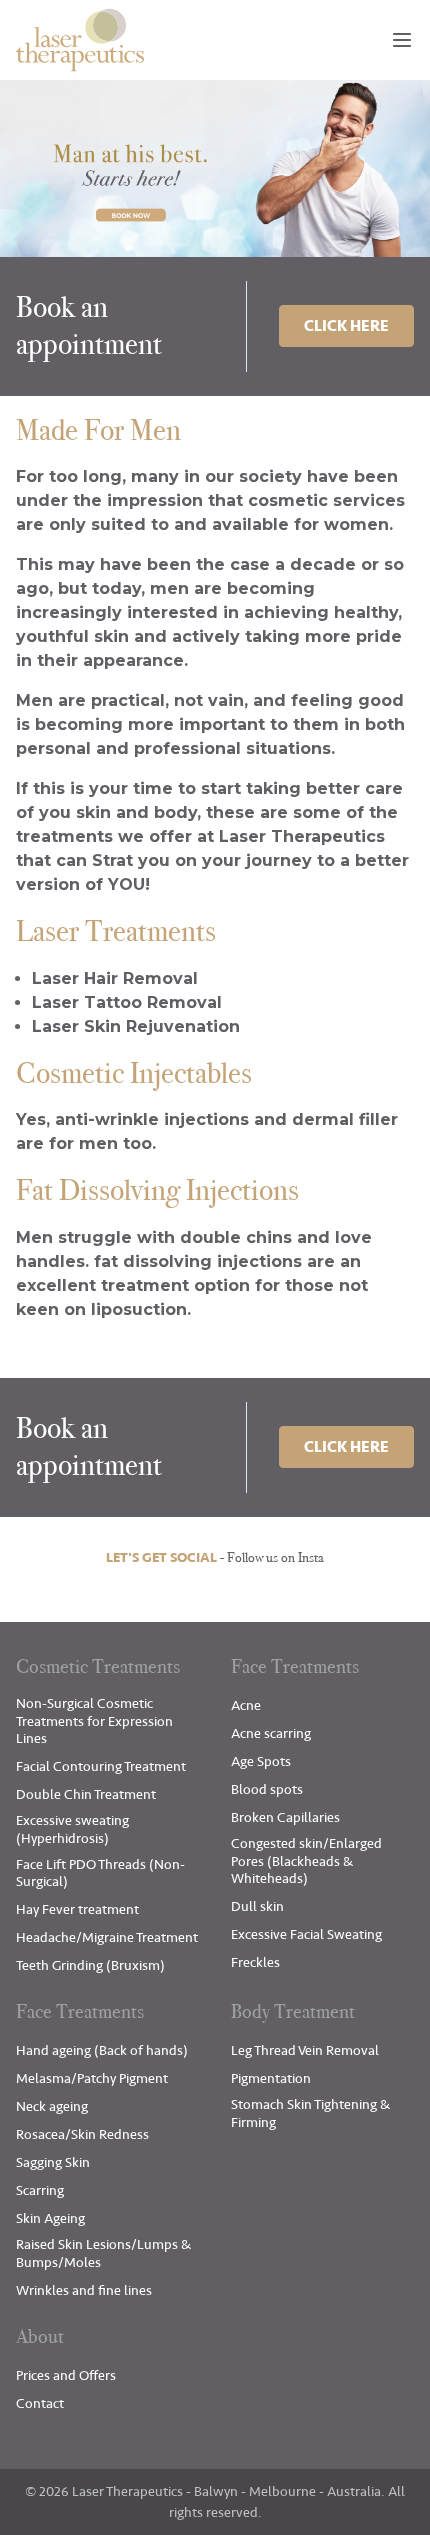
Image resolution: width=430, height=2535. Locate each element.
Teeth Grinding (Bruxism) (90, 1965)
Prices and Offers (66, 2375)
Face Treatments (295, 1666)
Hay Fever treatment (77, 1909)
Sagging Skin (53, 2162)
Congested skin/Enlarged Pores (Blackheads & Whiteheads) (306, 1861)
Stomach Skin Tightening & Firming (310, 2113)
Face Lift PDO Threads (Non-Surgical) (100, 1873)
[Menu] (402, 40)
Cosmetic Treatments (98, 1666)
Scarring (40, 2190)
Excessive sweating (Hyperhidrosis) (72, 1829)
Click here (346, 326)
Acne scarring (271, 1733)
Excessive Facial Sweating (306, 1934)
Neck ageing (52, 2106)
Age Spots (261, 1761)
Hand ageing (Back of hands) (102, 2050)
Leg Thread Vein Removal (305, 2050)
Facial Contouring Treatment (101, 1766)
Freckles (255, 1962)
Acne (246, 1705)
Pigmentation (271, 2078)
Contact (40, 2403)
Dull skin (257, 1906)
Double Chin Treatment (86, 1794)
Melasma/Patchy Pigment (92, 2078)
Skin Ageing (50, 2218)
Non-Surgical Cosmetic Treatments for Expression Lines (94, 1721)
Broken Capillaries (285, 1817)
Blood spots (267, 1789)
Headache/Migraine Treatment (107, 1937)
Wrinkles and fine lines (84, 2290)
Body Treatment (293, 2011)
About (40, 2336)
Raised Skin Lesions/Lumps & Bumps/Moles (103, 2253)
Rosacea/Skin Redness (82, 2134)
